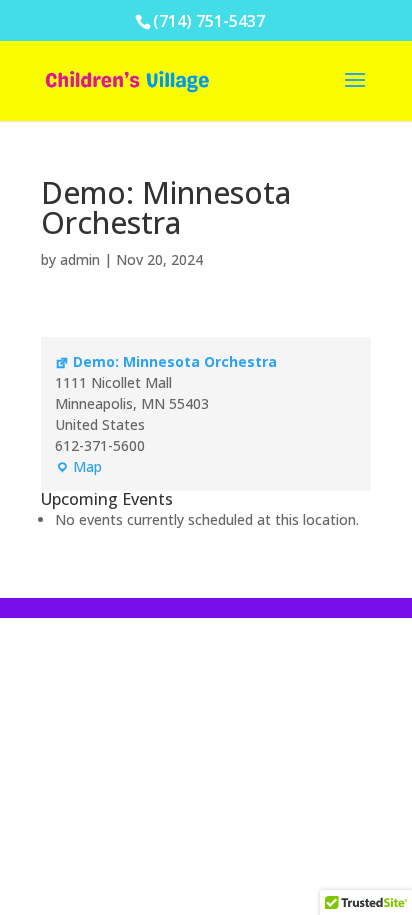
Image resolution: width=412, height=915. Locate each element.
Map (78, 467)
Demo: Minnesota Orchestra (175, 361)
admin (80, 259)
